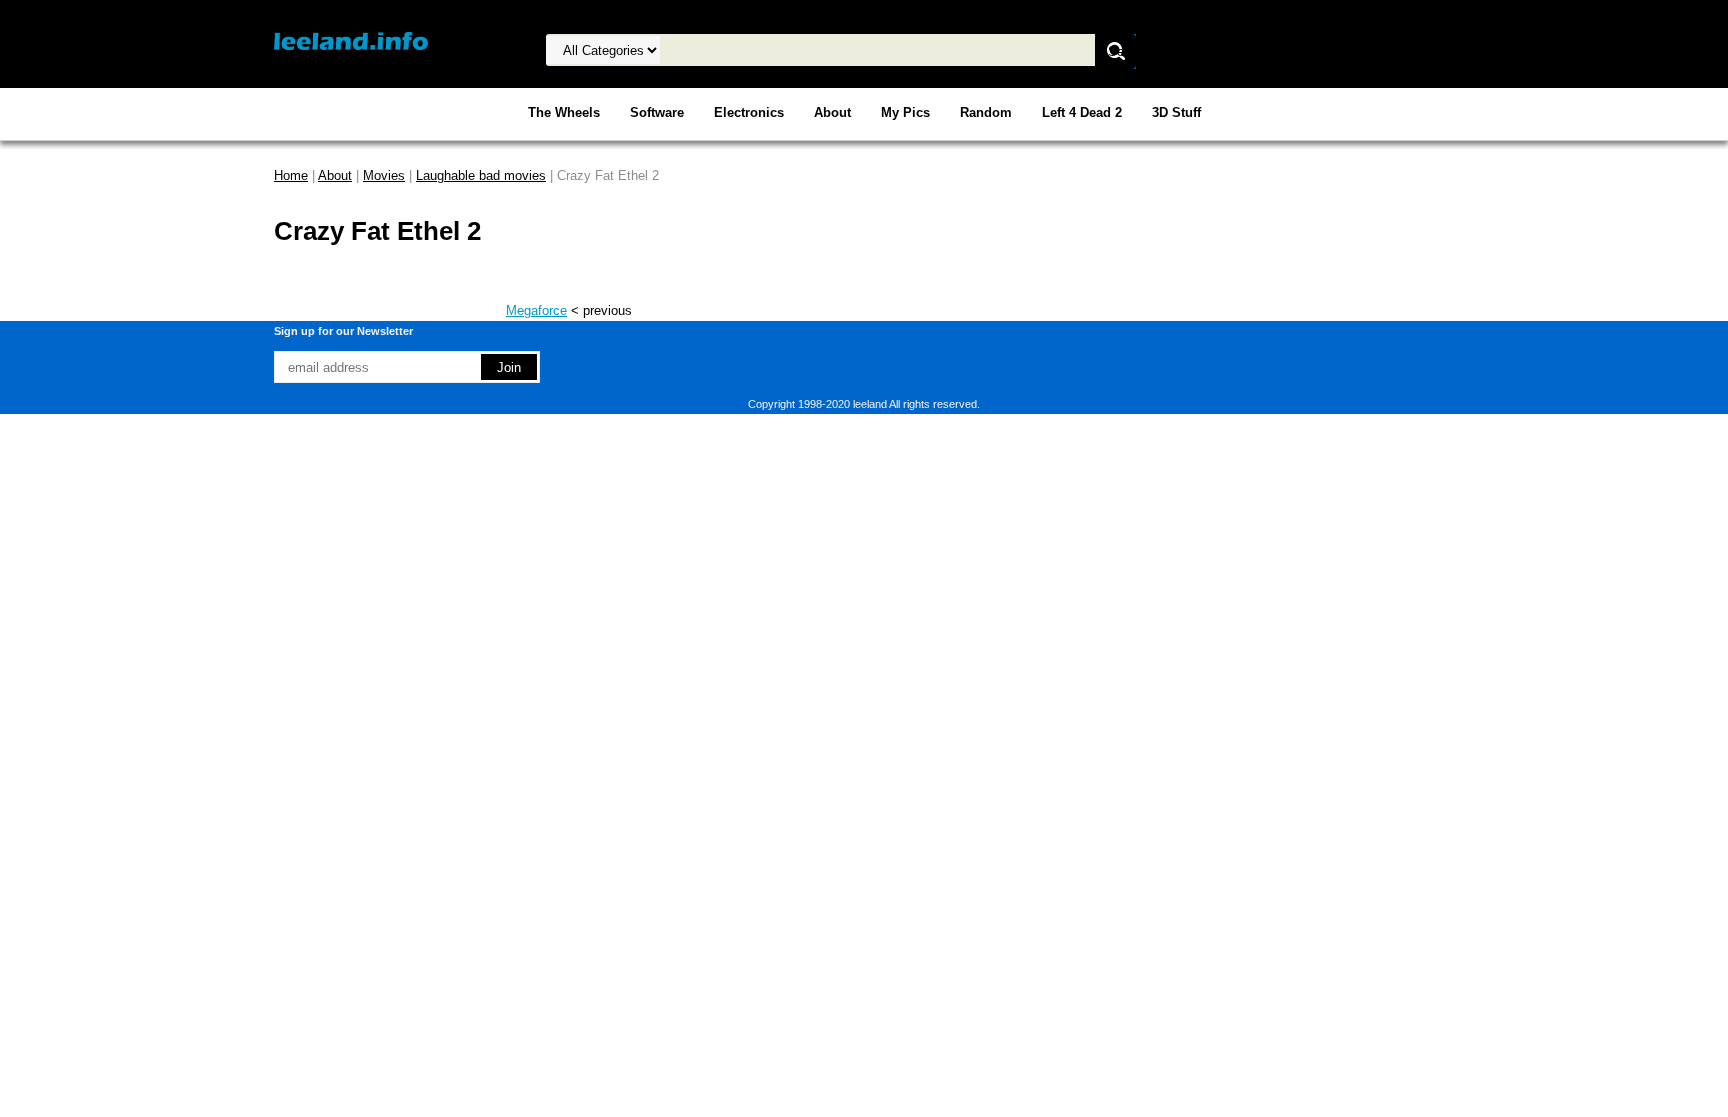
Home (291, 175)
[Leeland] (351, 40)
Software (657, 112)
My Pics (905, 112)
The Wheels (564, 112)
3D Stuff (1176, 112)
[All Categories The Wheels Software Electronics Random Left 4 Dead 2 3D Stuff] (785, 50)
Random (986, 112)
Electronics (749, 112)
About (832, 112)
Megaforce (536, 310)
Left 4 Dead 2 (1082, 112)
